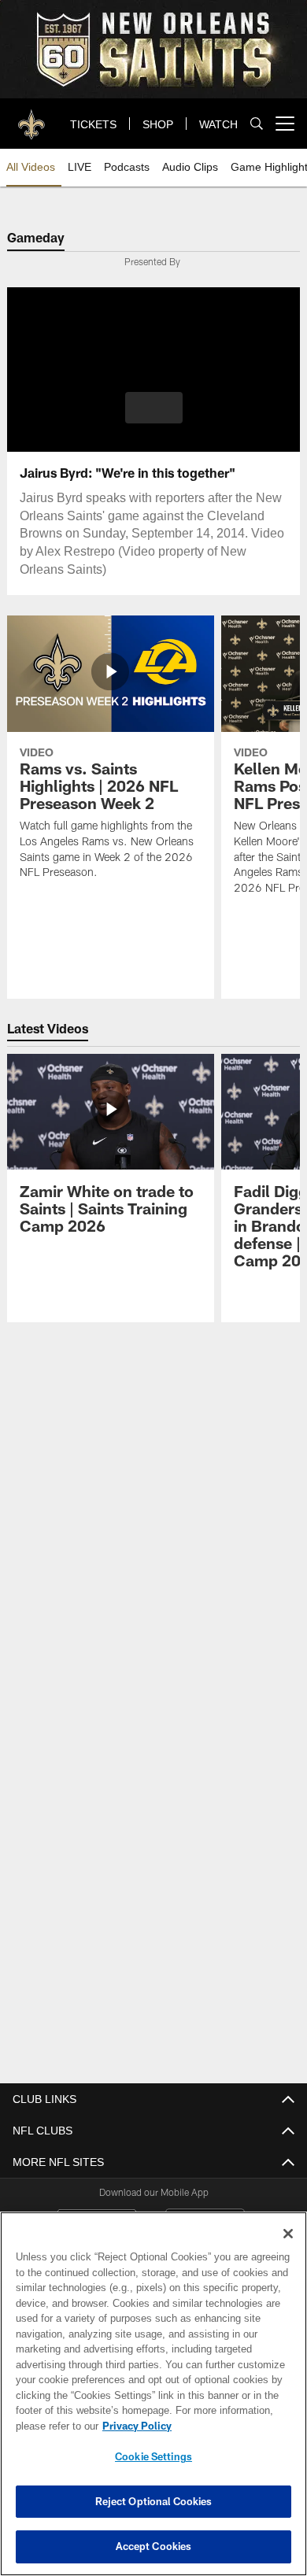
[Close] (288, 2234)
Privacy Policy (134, 2426)
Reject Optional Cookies (154, 2501)
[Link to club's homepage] (31, 117)
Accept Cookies (154, 2546)
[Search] (257, 124)
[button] (154, 408)
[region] (153, 2394)
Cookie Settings (153, 2456)
